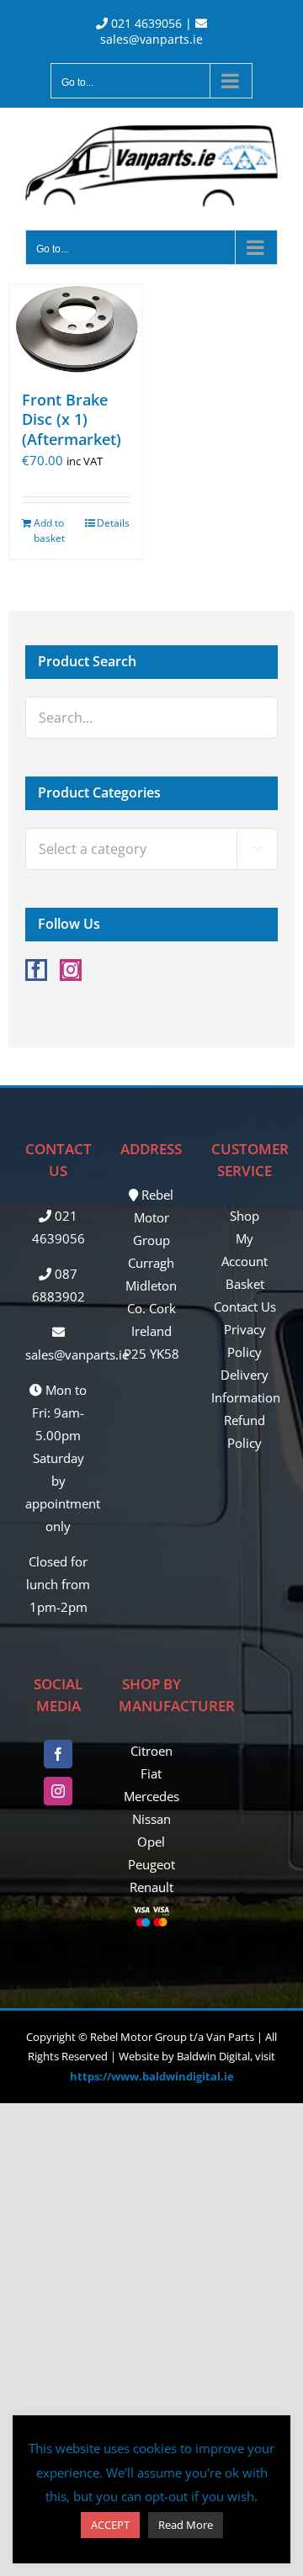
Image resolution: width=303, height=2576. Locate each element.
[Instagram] (71, 970)
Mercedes (151, 1796)
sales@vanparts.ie (151, 39)
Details (113, 523)
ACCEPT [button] (110, 2525)
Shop (245, 1216)
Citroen (151, 1751)
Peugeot (151, 1864)
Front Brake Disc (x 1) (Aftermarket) (72, 419)
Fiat (151, 1773)
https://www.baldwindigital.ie (152, 2076)
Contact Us (245, 1307)
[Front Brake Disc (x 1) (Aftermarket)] (76, 329)
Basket (245, 1284)
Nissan (151, 1819)
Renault (151, 1887)
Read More (186, 2525)
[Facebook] (36, 970)
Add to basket (49, 530)
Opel (151, 1842)
